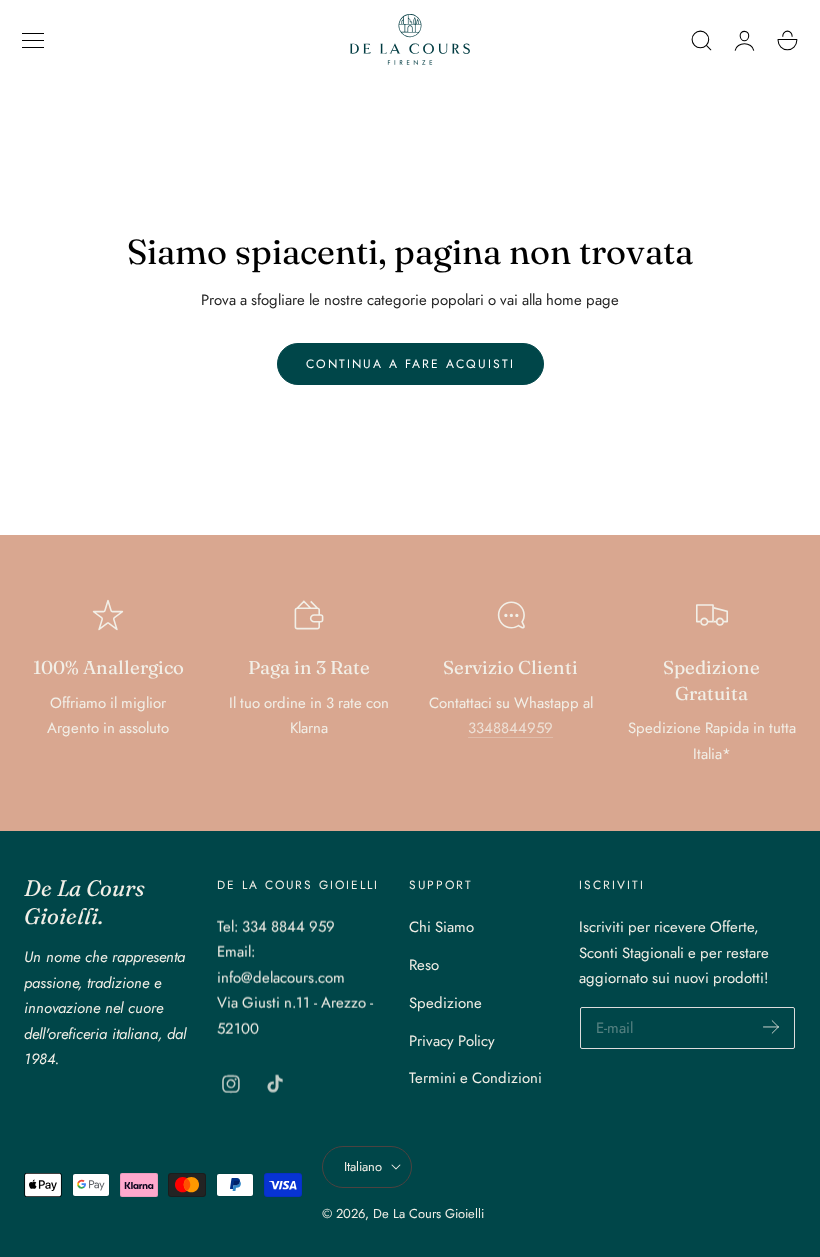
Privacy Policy (452, 1041)
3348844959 (510, 728)
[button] (33, 40)
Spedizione (445, 1003)
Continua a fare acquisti (410, 364)
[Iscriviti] (771, 1026)
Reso (424, 965)
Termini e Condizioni (475, 1078)
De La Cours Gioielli (428, 1213)
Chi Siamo (441, 927)
